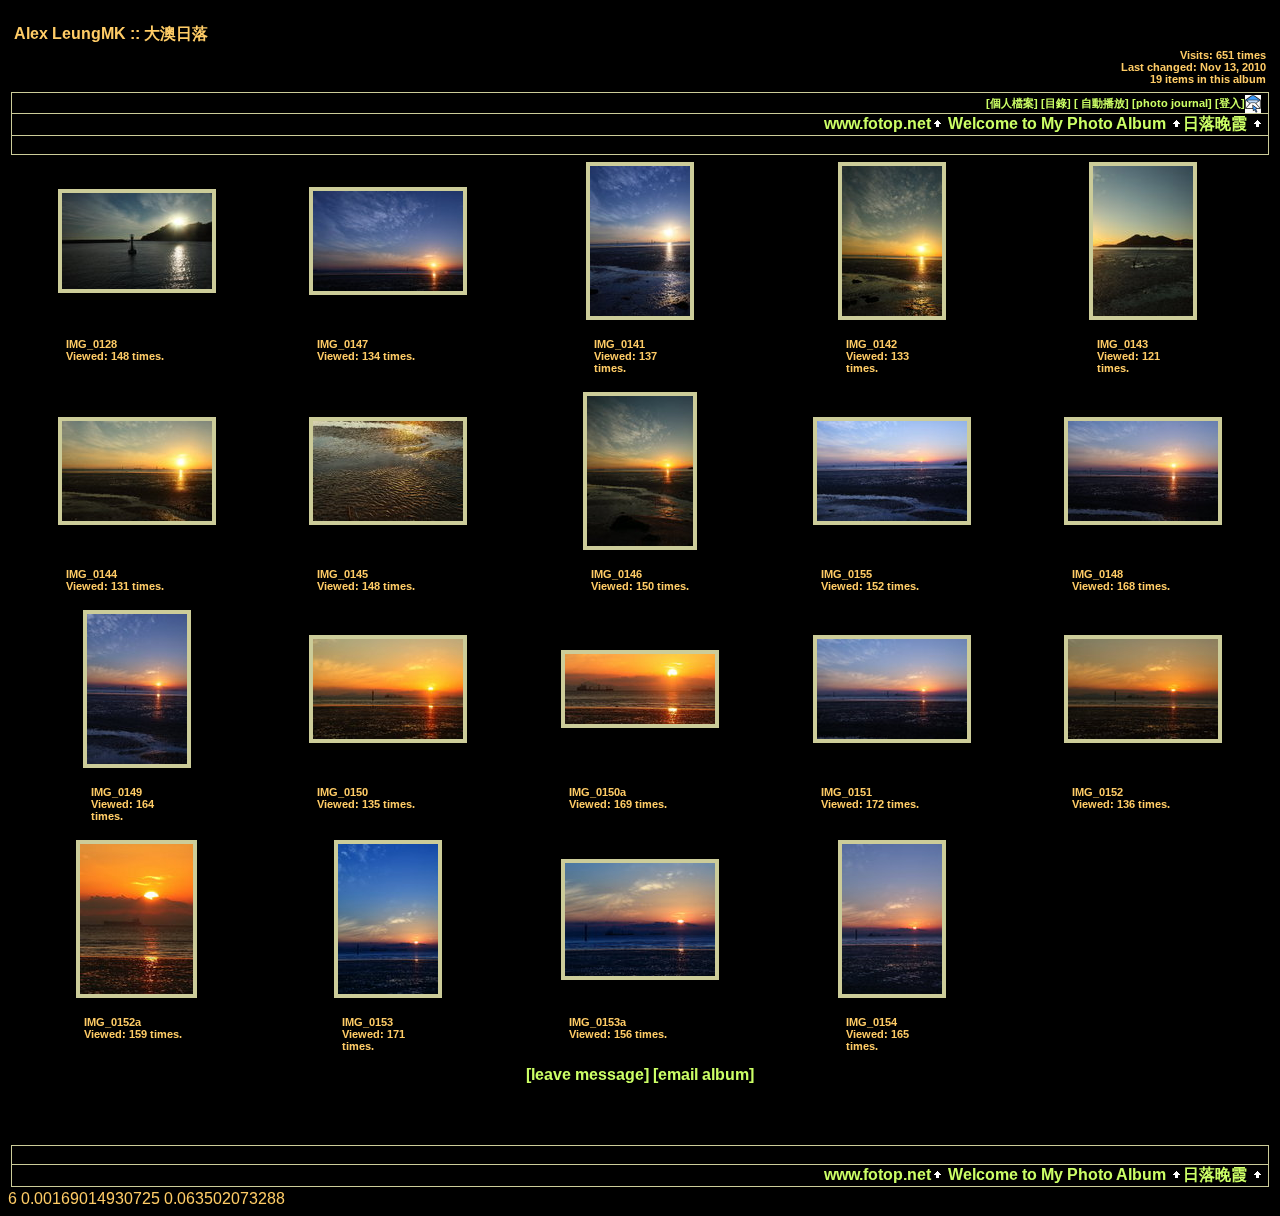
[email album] (703, 1074)
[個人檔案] (1012, 103)
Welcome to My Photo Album (1057, 123)
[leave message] (587, 1074)
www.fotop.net (877, 123)
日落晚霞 (1215, 123)
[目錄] (1056, 103)
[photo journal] (1172, 103)
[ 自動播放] (1101, 103)
